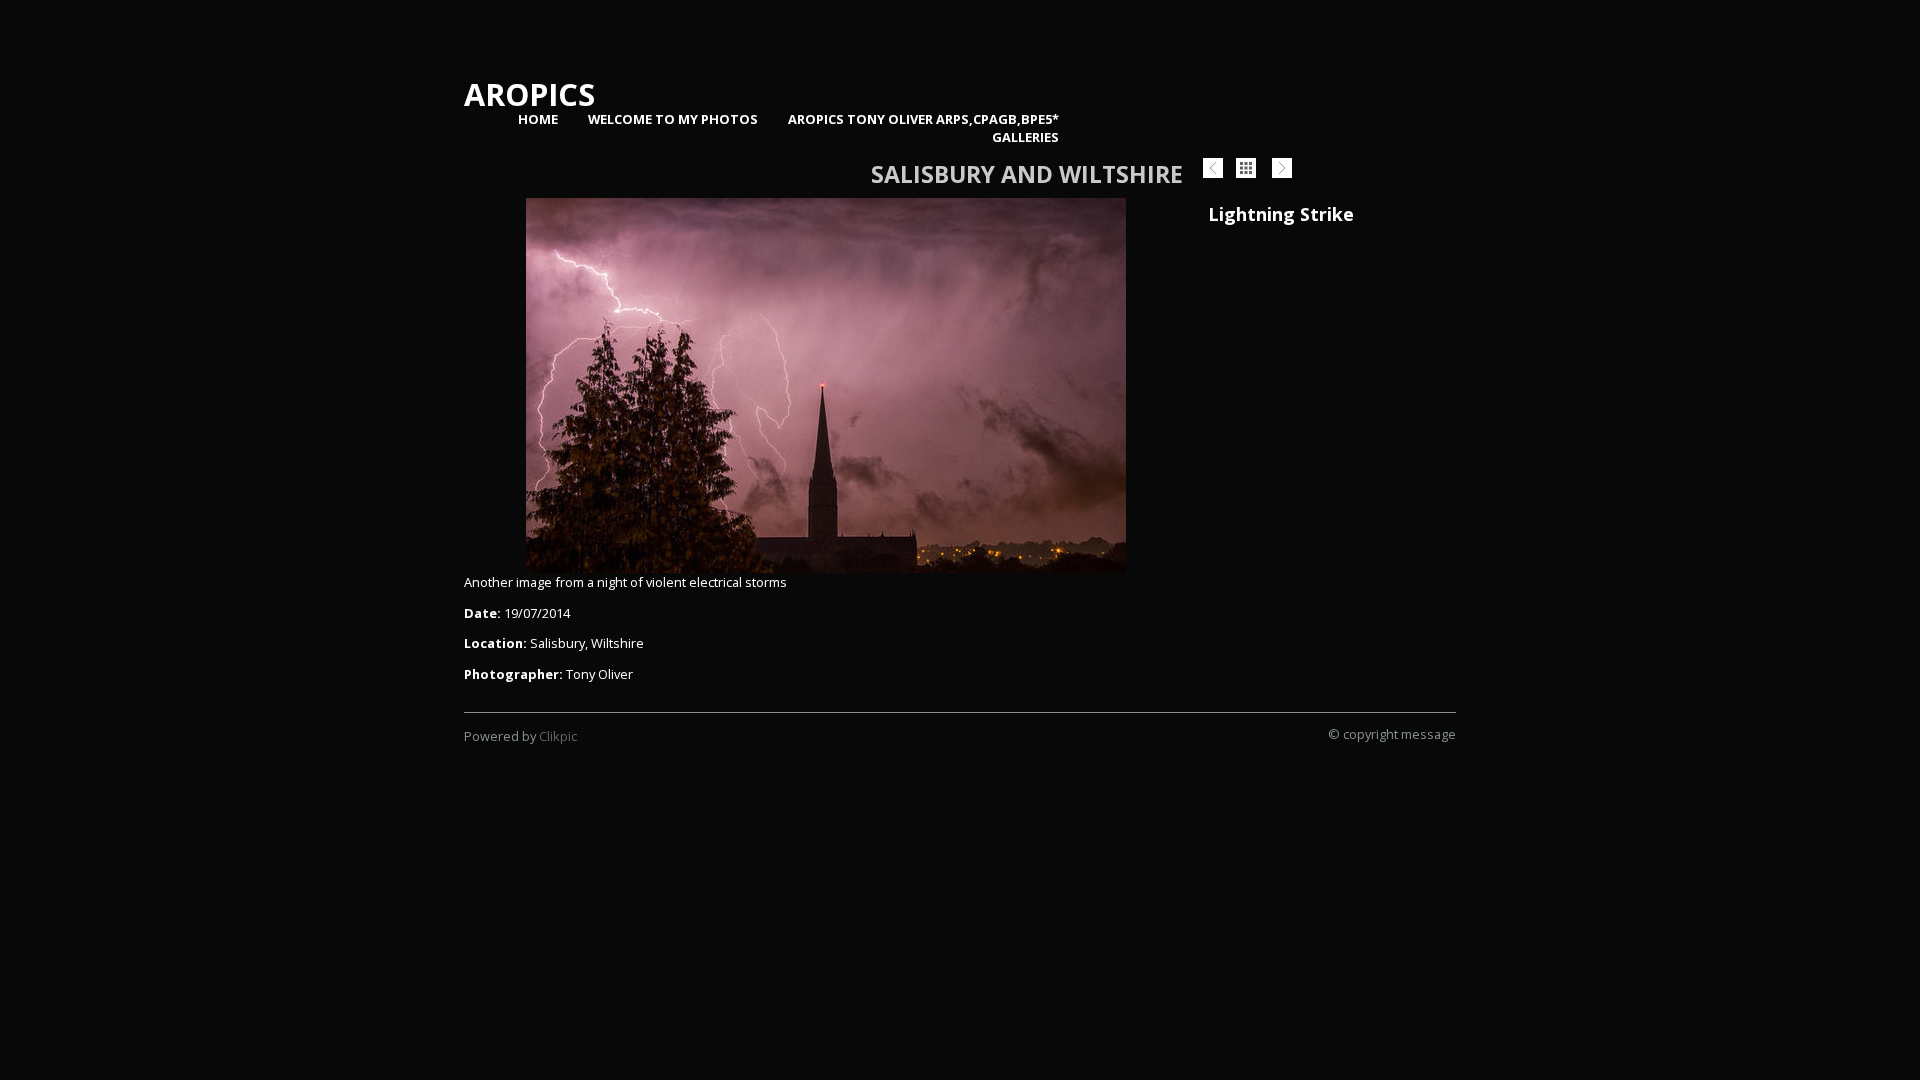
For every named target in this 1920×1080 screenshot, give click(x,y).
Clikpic (558, 736)
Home (538, 119)
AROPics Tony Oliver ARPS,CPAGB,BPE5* (923, 119)
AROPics (529, 94)
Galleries (1025, 137)
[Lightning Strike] (826, 385)
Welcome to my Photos (673, 119)
